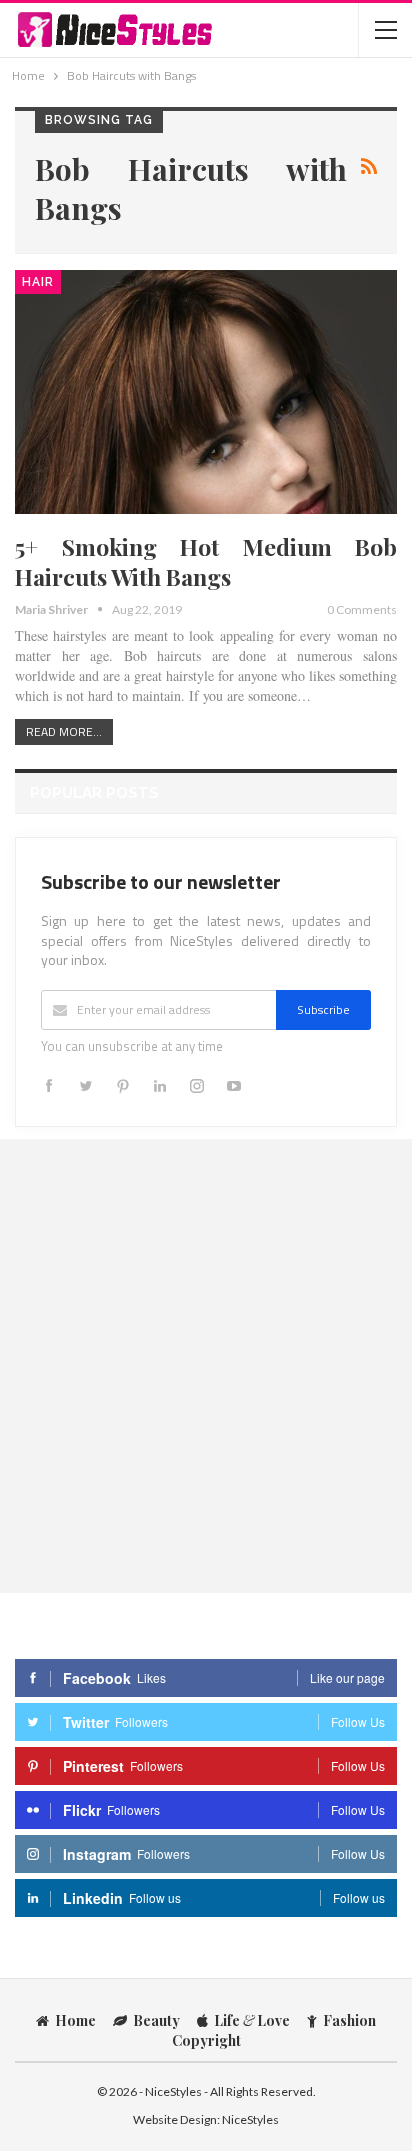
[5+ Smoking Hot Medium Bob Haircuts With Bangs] (206, 392)
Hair (38, 282)
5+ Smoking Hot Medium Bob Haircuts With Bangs (206, 561)
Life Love (252, 2020)
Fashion (349, 2020)
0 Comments (362, 609)
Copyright (206, 2040)
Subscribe (323, 1009)
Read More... (64, 731)
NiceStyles (250, 2119)
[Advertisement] (206, 1365)
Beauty (156, 2020)
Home (75, 2020)
